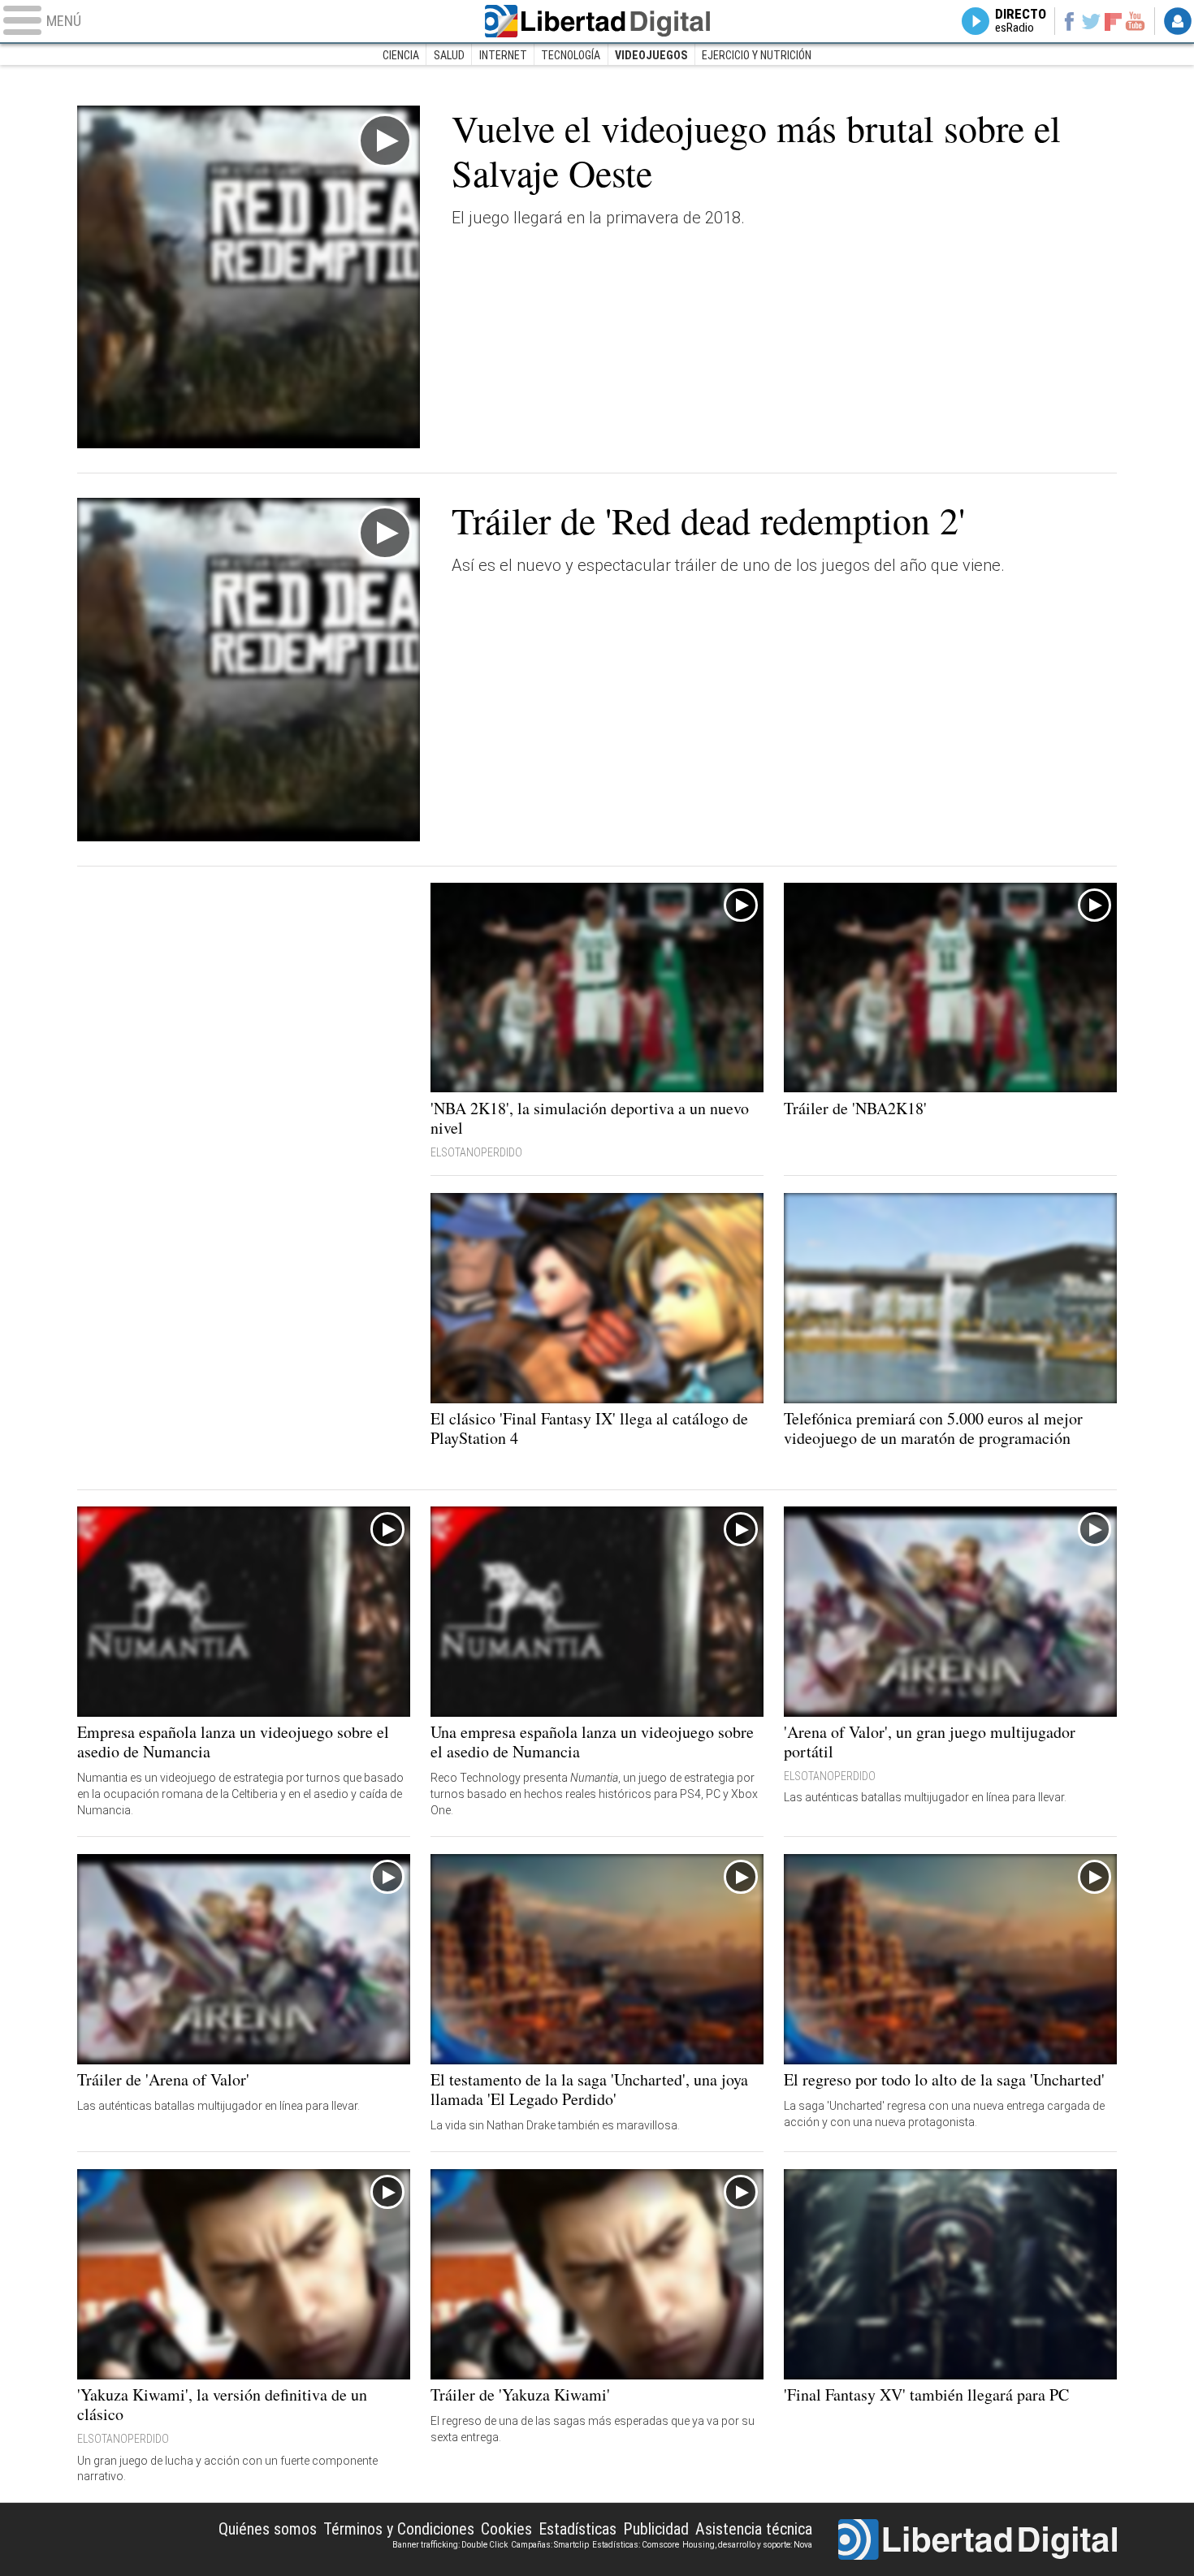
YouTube (1135, 21)
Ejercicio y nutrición (757, 55)
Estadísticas (578, 2529)
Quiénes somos (268, 2529)
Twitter (1091, 21)
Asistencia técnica (754, 2529)
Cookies (506, 2529)
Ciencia (401, 55)
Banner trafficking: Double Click (450, 2545)
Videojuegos (651, 55)
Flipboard (1114, 21)
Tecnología (571, 55)
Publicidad (656, 2529)
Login (1178, 21)
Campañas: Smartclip (550, 2545)
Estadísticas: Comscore (636, 2545)
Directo (1021, 21)
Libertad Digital (597, 21)
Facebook (1069, 21)
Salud (449, 55)
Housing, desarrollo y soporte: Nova (747, 2545)
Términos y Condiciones (399, 2529)
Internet (503, 55)
